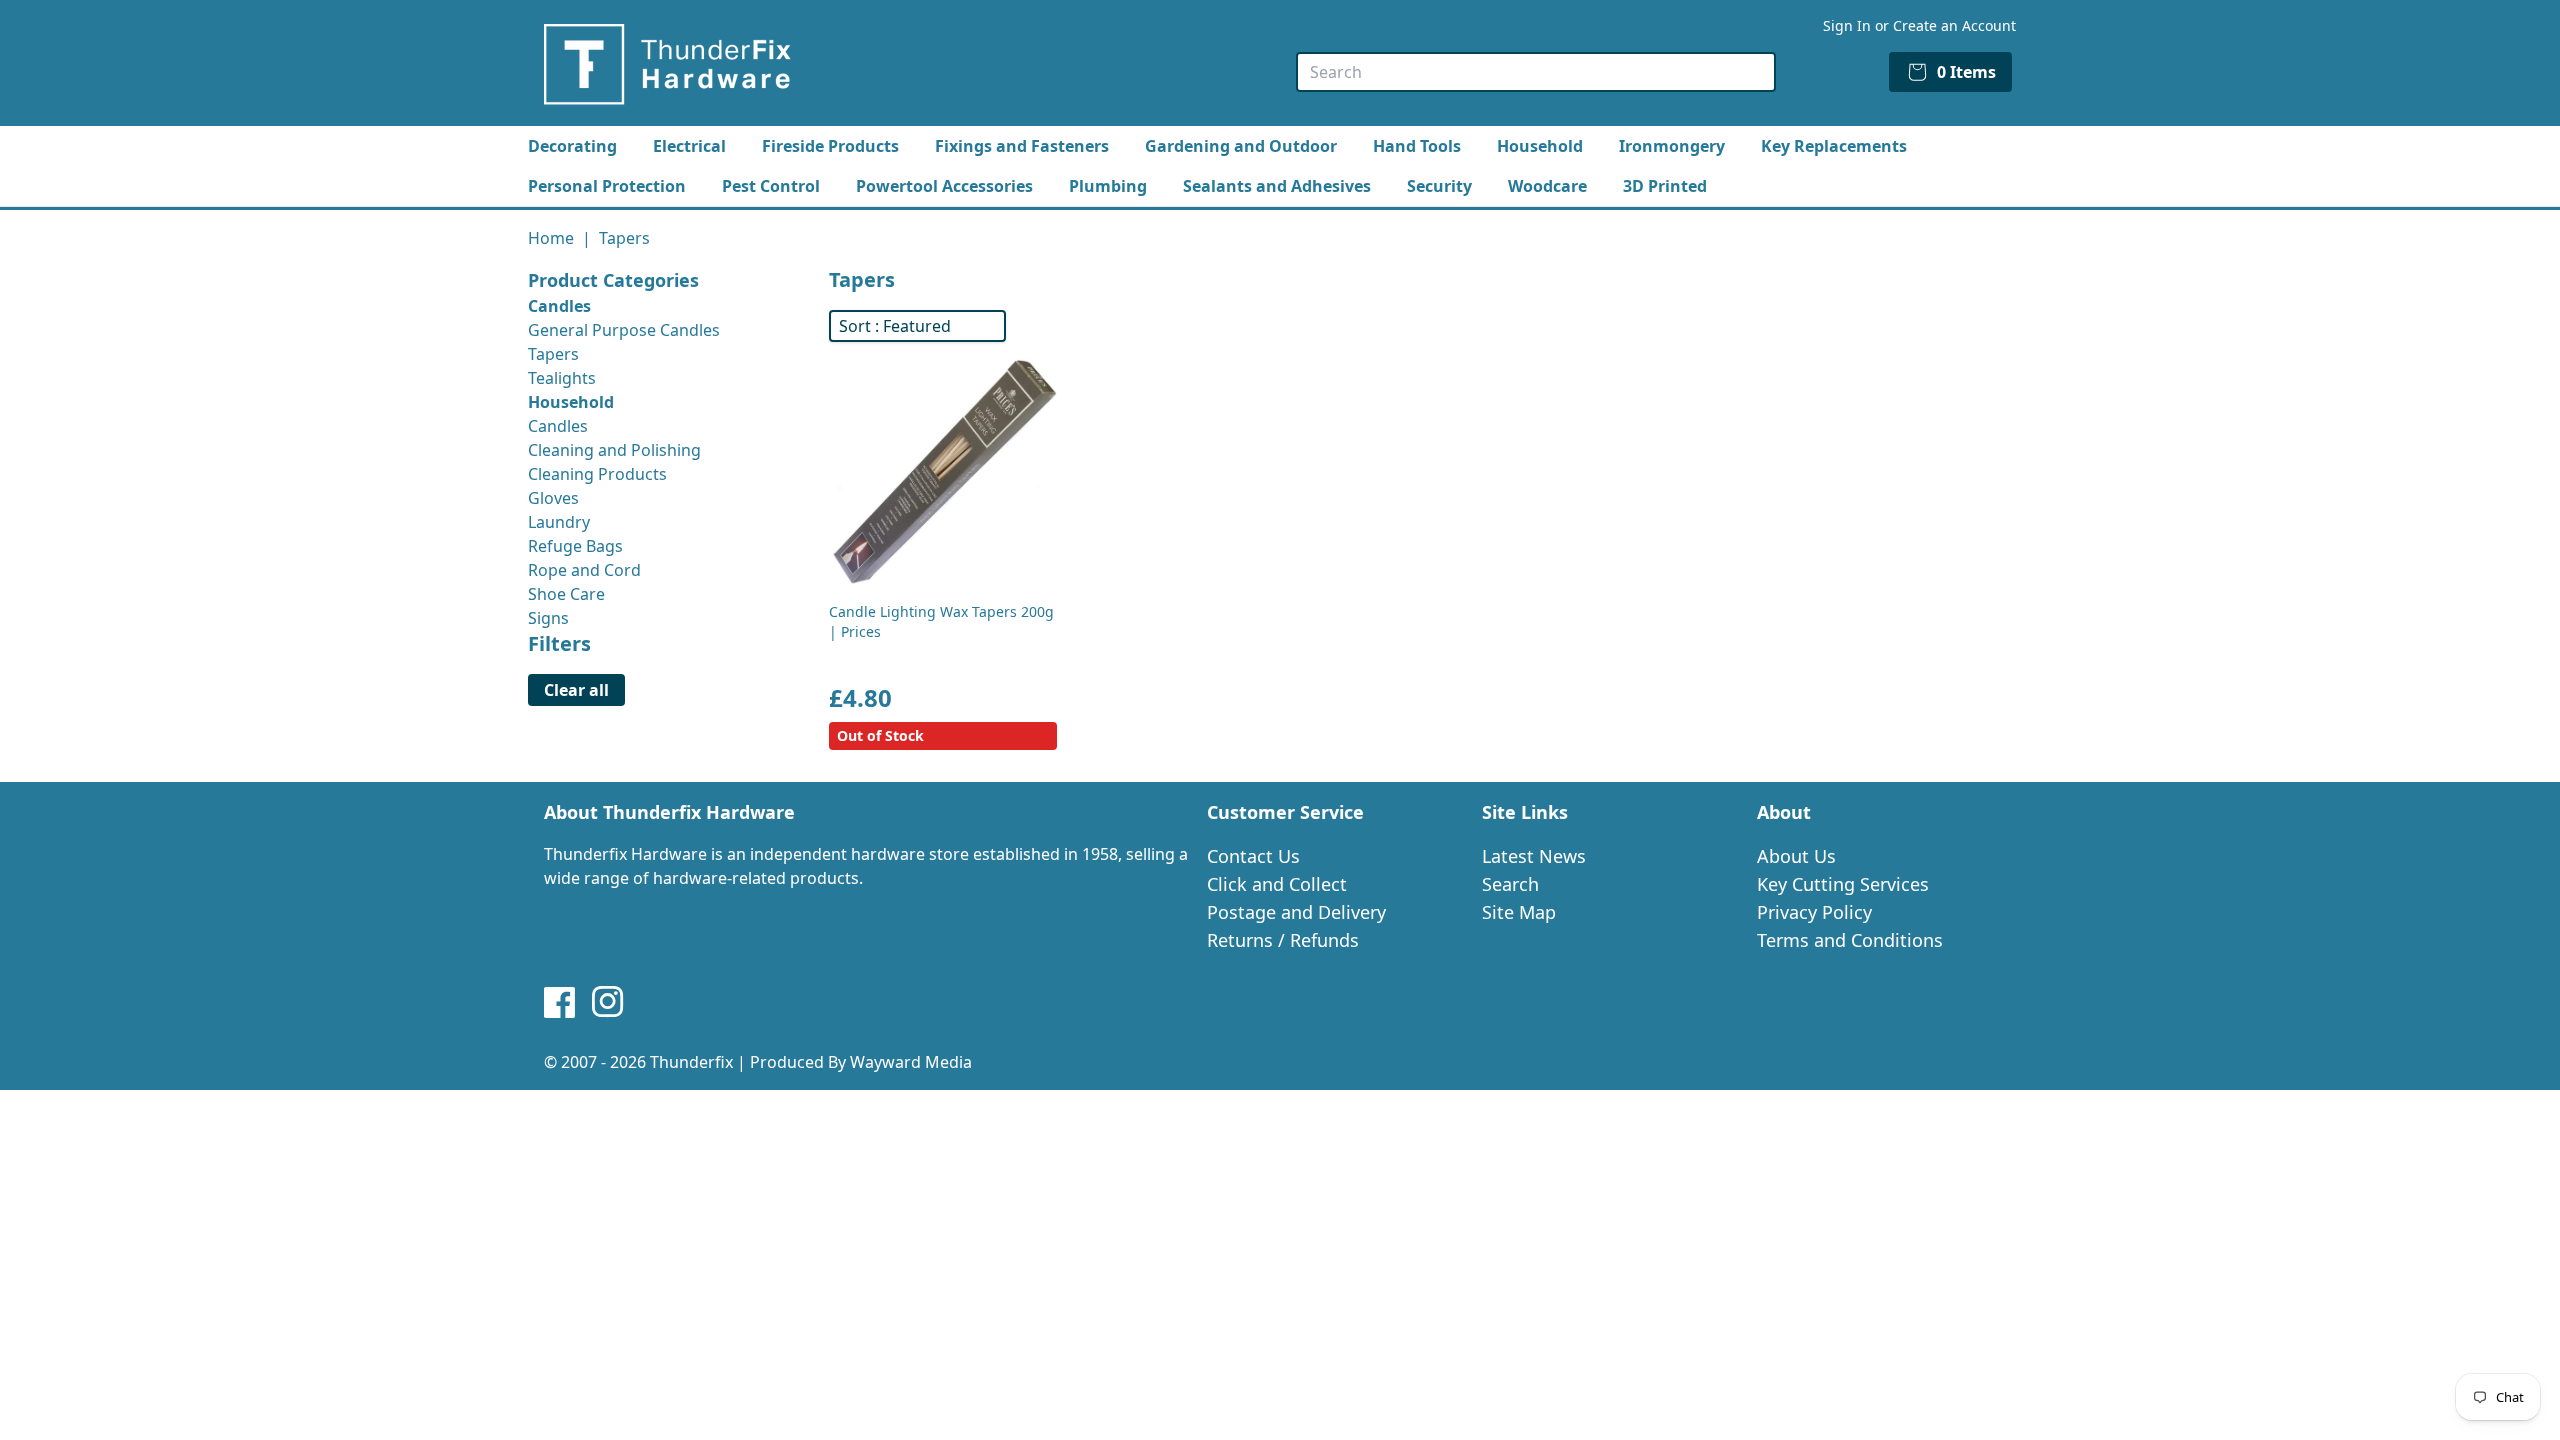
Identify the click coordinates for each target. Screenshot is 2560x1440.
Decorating (572, 146)
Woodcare (1547, 186)
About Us (1796, 856)
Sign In (1847, 25)
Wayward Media (911, 1062)
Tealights (562, 378)
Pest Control (771, 186)
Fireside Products (830, 146)
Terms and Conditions (1850, 940)
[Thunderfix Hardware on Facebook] (560, 1002)
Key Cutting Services (1843, 884)
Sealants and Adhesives (1277, 186)
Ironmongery (1672, 146)
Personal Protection (607, 186)
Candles (558, 426)
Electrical (689, 146)
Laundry (559, 522)
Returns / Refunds (1283, 940)
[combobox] (1536, 72)
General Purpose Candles (624, 330)
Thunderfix (691, 1062)
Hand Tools (1417, 146)
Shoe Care (566, 594)
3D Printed (1665, 186)
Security (1439, 186)
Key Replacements (1834, 146)
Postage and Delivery (1296, 912)
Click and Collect (1277, 884)
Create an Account (1954, 25)
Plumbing (1108, 186)
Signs (548, 618)
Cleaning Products (597, 474)
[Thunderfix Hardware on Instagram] (608, 1002)
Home (551, 238)
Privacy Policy (1814, 912)
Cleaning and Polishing (614, 450)
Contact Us (1253, 856)
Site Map (1519, 912)
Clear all (576, 690)
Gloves (553, 498)
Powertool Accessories (944, 186)
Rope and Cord (584, 570)
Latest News (1534, 856)
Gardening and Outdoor (1241, 146)
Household (1540, 146)
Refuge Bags (575, 546)
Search (1510, 884)
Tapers (553, 354)
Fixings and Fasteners (1022, 146)
